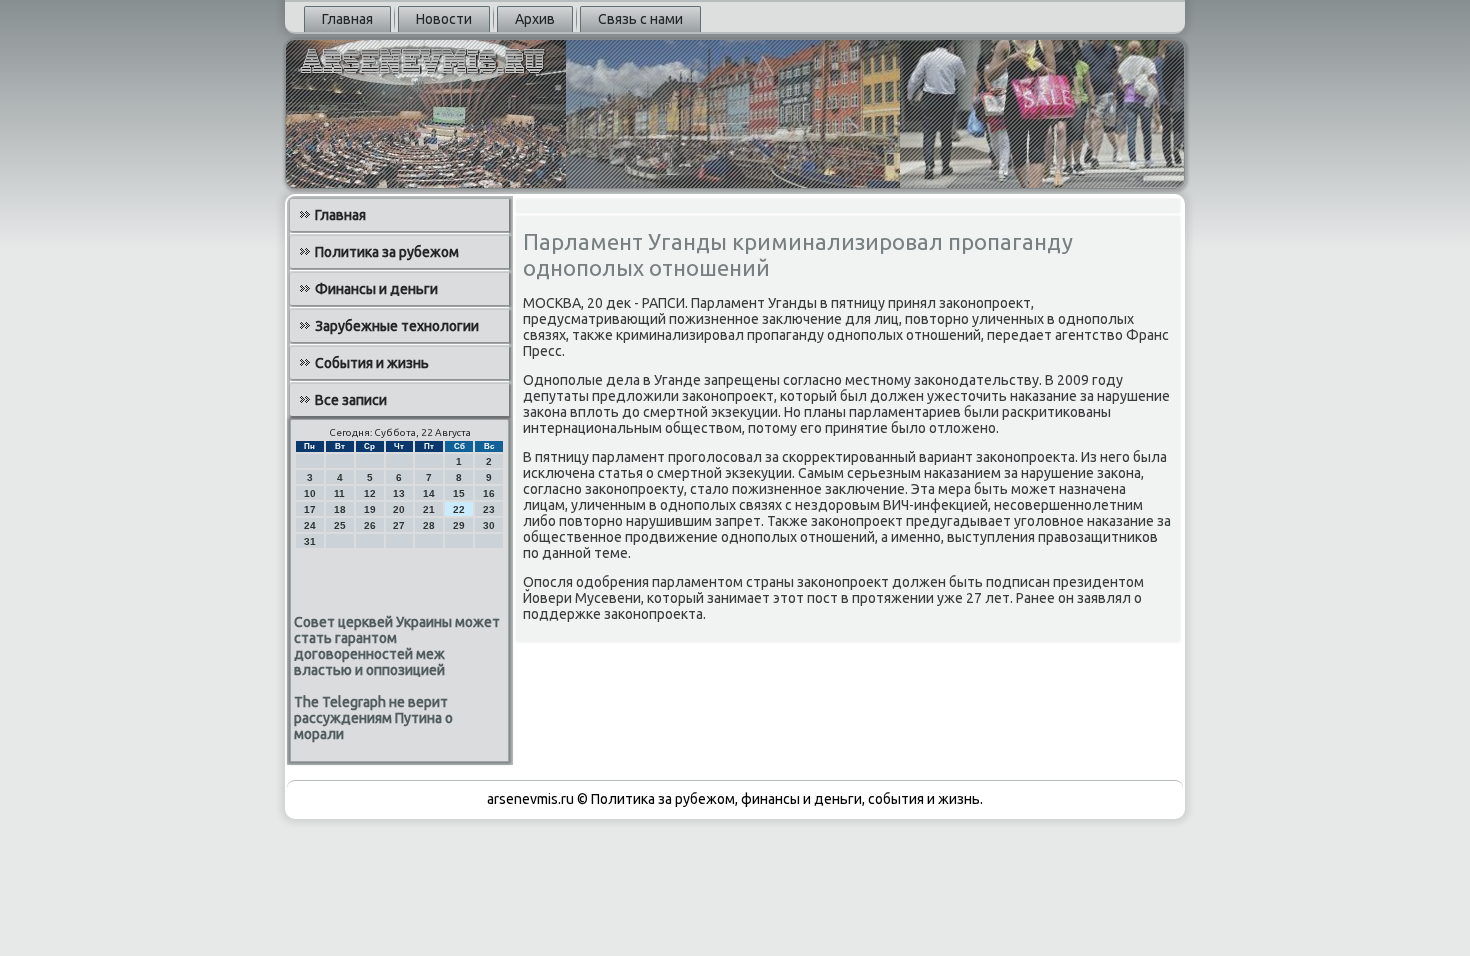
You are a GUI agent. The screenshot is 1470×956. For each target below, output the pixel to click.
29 (459, 525)
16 (489, 493)
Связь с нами (640, 19)
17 (310, 509)
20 (399, 509)
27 (399, 525)
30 (489, 525)
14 (429, 493)
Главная (347, 19)
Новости (444, 19)
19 (370, 509)
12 (370, 493)
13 (399, 493)
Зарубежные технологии (397, 326)
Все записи (351, 400)
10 (310, 493)
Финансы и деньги (376, 289)
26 (370, 525)
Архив (535, 19)
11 (339, 493)
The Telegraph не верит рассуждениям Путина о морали (373, 718)
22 (459, 509)
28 (429, 525)
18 (340, 509)
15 (459, 493)
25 (340, 525)
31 (310, 541)
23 (489, 509)
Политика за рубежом (387, 252)
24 (310, 525)
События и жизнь (372, 363)
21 (429, 509)
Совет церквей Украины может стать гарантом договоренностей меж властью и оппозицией (397, 646)
